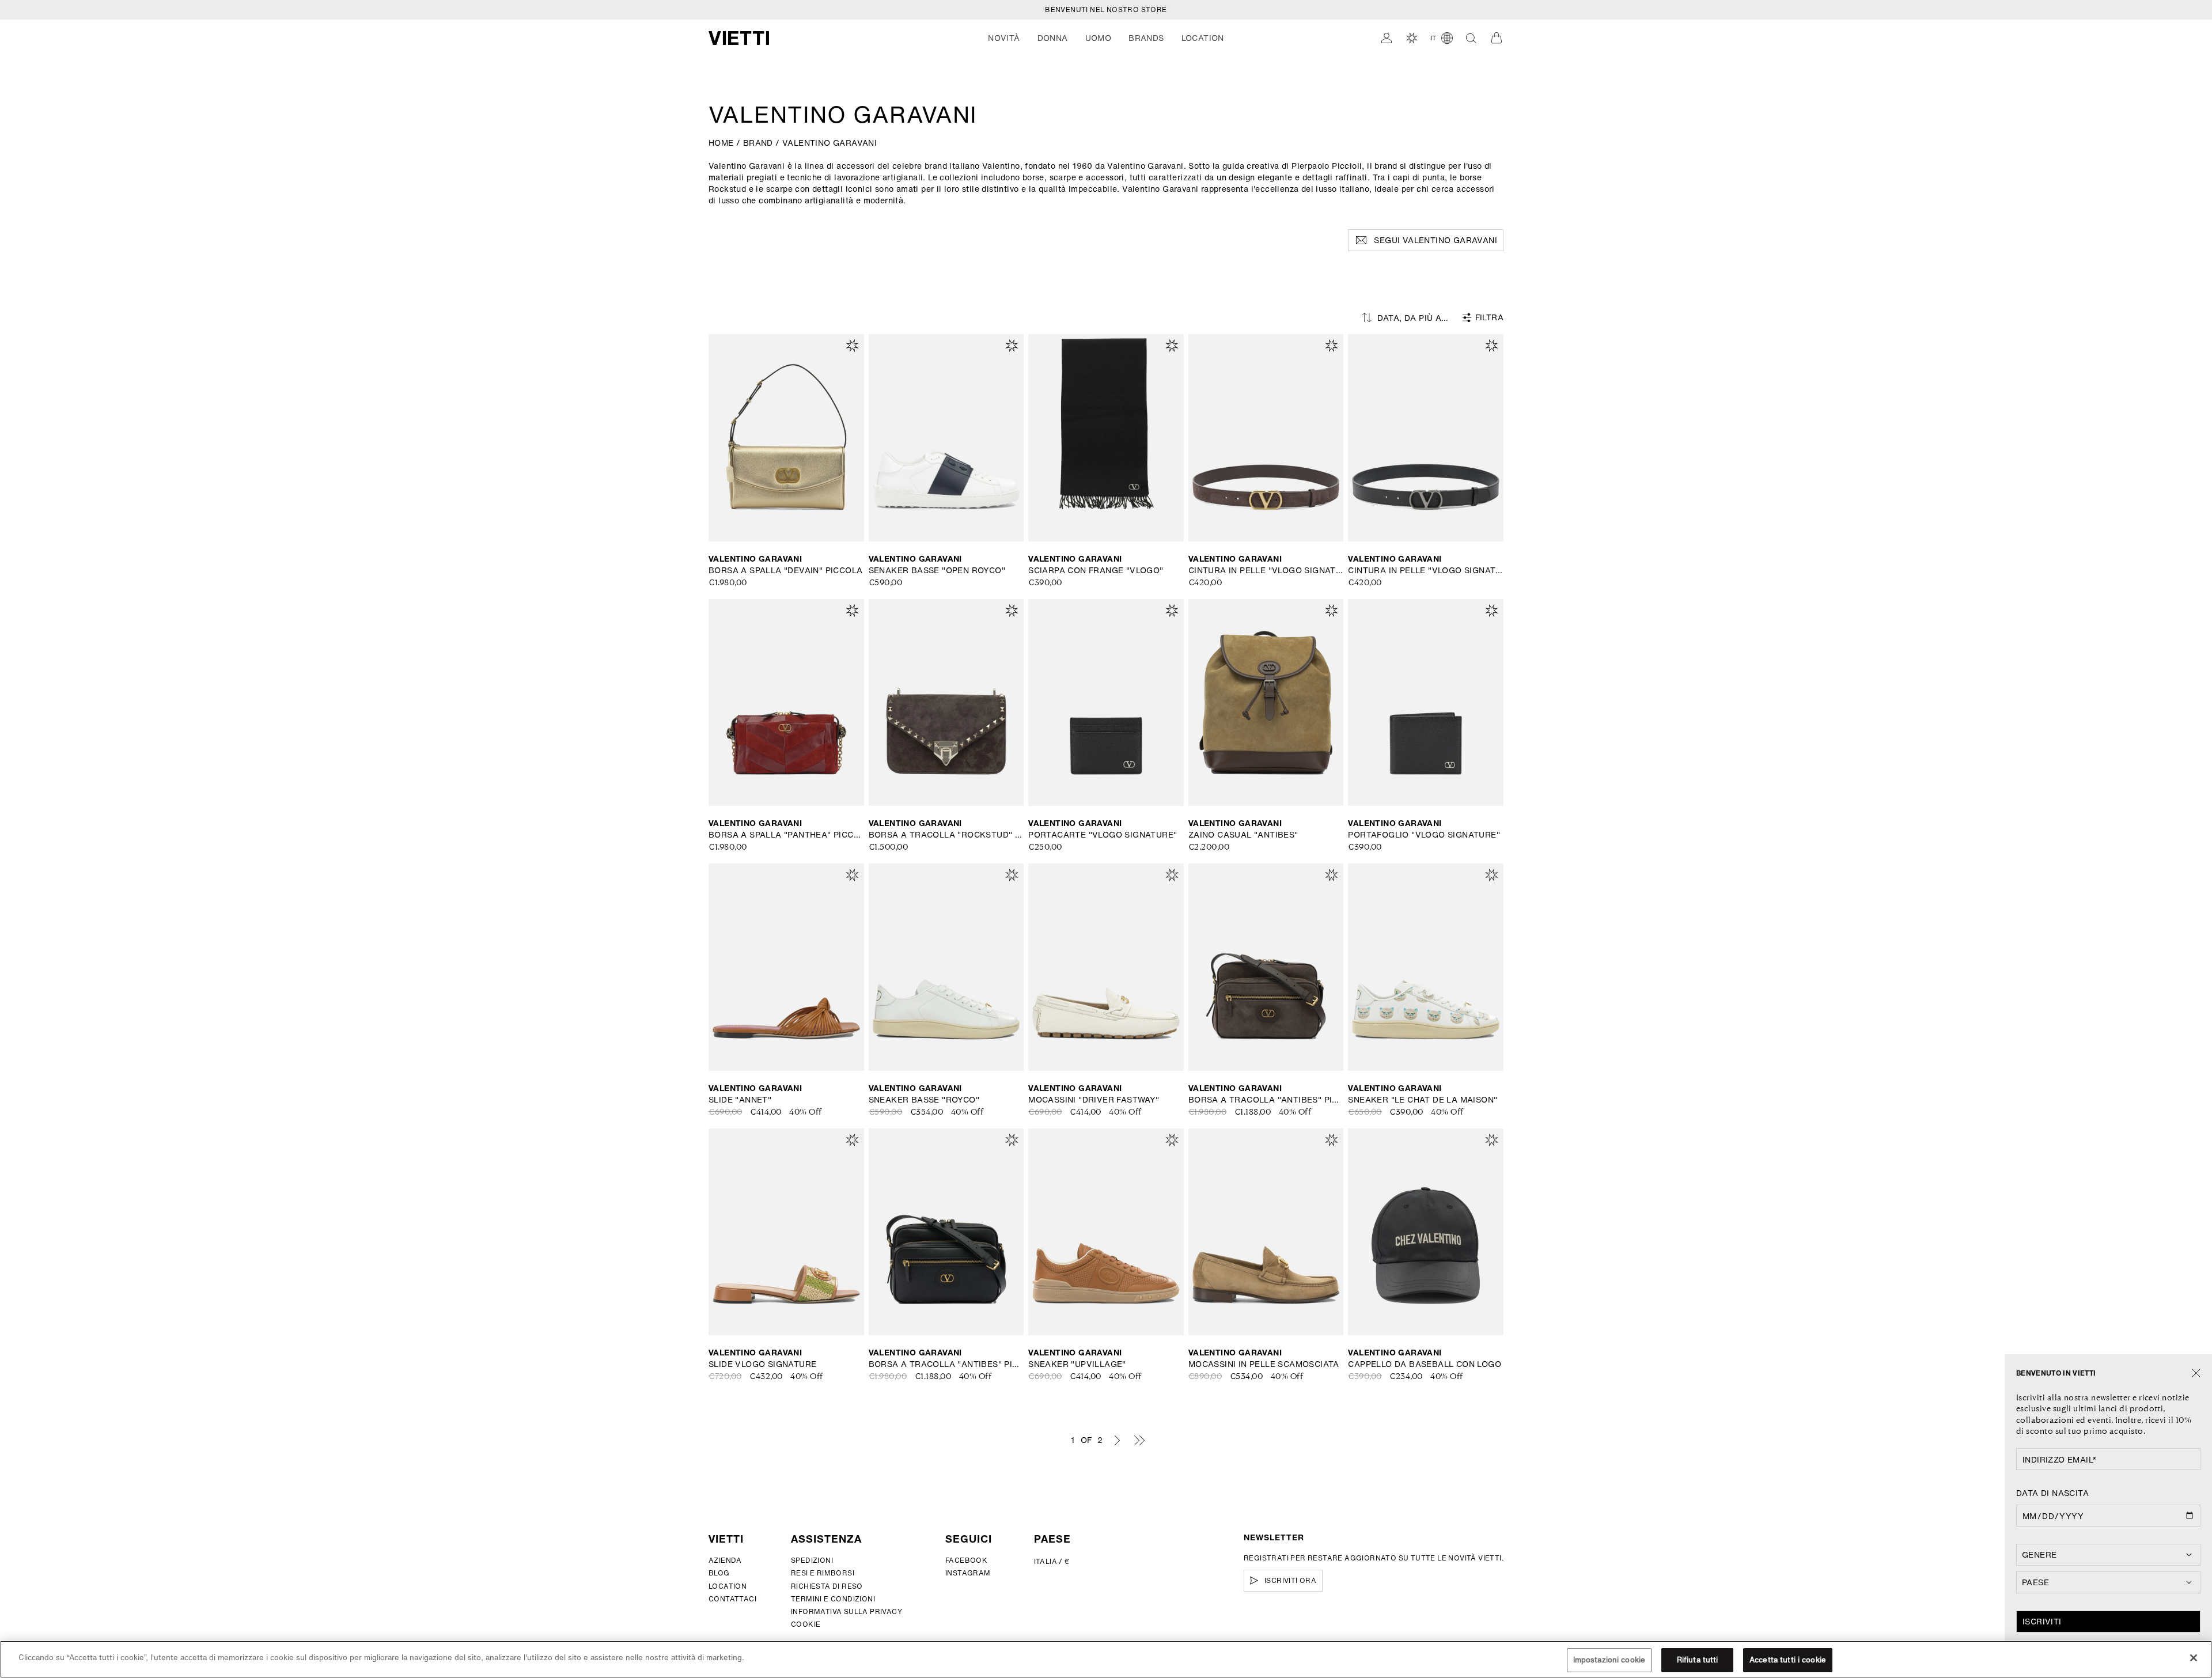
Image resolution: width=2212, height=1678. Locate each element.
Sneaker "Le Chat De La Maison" (1423, 1100)
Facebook (966, 1560)
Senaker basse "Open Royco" (937, 570)
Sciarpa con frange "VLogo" (1096, 570)
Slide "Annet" (740, 1100)
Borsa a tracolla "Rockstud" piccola (946, 835)
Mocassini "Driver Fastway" (1094, 1100)
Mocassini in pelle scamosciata (1264, 1364)
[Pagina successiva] (1117, 1440)
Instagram (968, 1573)
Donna (1053, 38)
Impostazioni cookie (1609, 1660)
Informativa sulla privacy (846, 1611)
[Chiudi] (2196, 1374)
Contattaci (732, 1599)
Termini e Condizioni (833, 1599)
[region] (1106, 1659)
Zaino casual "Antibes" (1243, 835)
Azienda (725, 1560)
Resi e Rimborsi (823, 1573)
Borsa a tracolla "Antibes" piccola (1266, 1100)
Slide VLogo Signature (762, 1364)
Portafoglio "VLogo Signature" (1424, 835)
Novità (1004, 38)
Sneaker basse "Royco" (924, 1100)
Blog (719, 1573)
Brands (1146, 38)
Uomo (1099, 38)
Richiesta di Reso (827, 1586)
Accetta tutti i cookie (1788, 1660)
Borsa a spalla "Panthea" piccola (786, 835)
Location (728, 1586)
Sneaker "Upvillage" (1077, 1364)
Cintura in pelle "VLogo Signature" (1266, 570)
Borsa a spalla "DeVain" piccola (785, 570)
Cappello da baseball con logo (1425, 1364)
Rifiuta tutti (1698, 1660)
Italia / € (1052, 1561)
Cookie (806, 1624)
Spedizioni (812, 1560)
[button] (1004, 38)
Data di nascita (2052, 1493)
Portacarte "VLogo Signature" (1103, 835)
